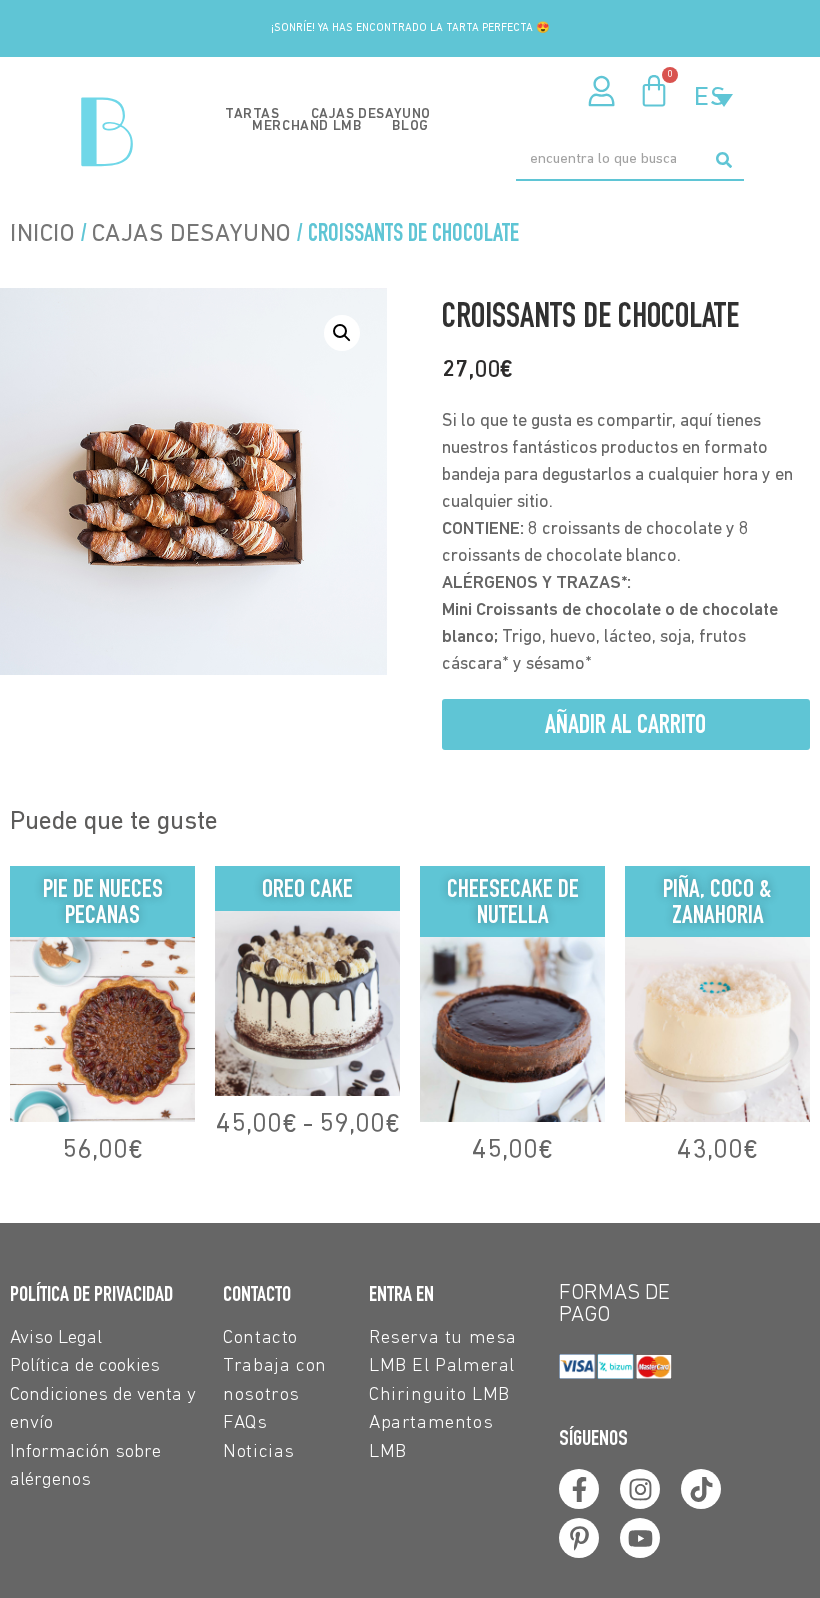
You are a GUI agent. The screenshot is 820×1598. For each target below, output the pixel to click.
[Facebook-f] (579, 1489)
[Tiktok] (701, 1489)
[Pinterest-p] (579, 1538)
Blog (410, 127)
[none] (713, 98)
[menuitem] (713, 98)
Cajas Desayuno (371, 115)
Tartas (252, 115)
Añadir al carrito (625, 724)
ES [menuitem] (710, 98)
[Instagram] (640, 1489)
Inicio (43, 234)
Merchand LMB (306, 127)
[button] (342, 333)
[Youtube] (640, 1538)
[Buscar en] (723, 159)
